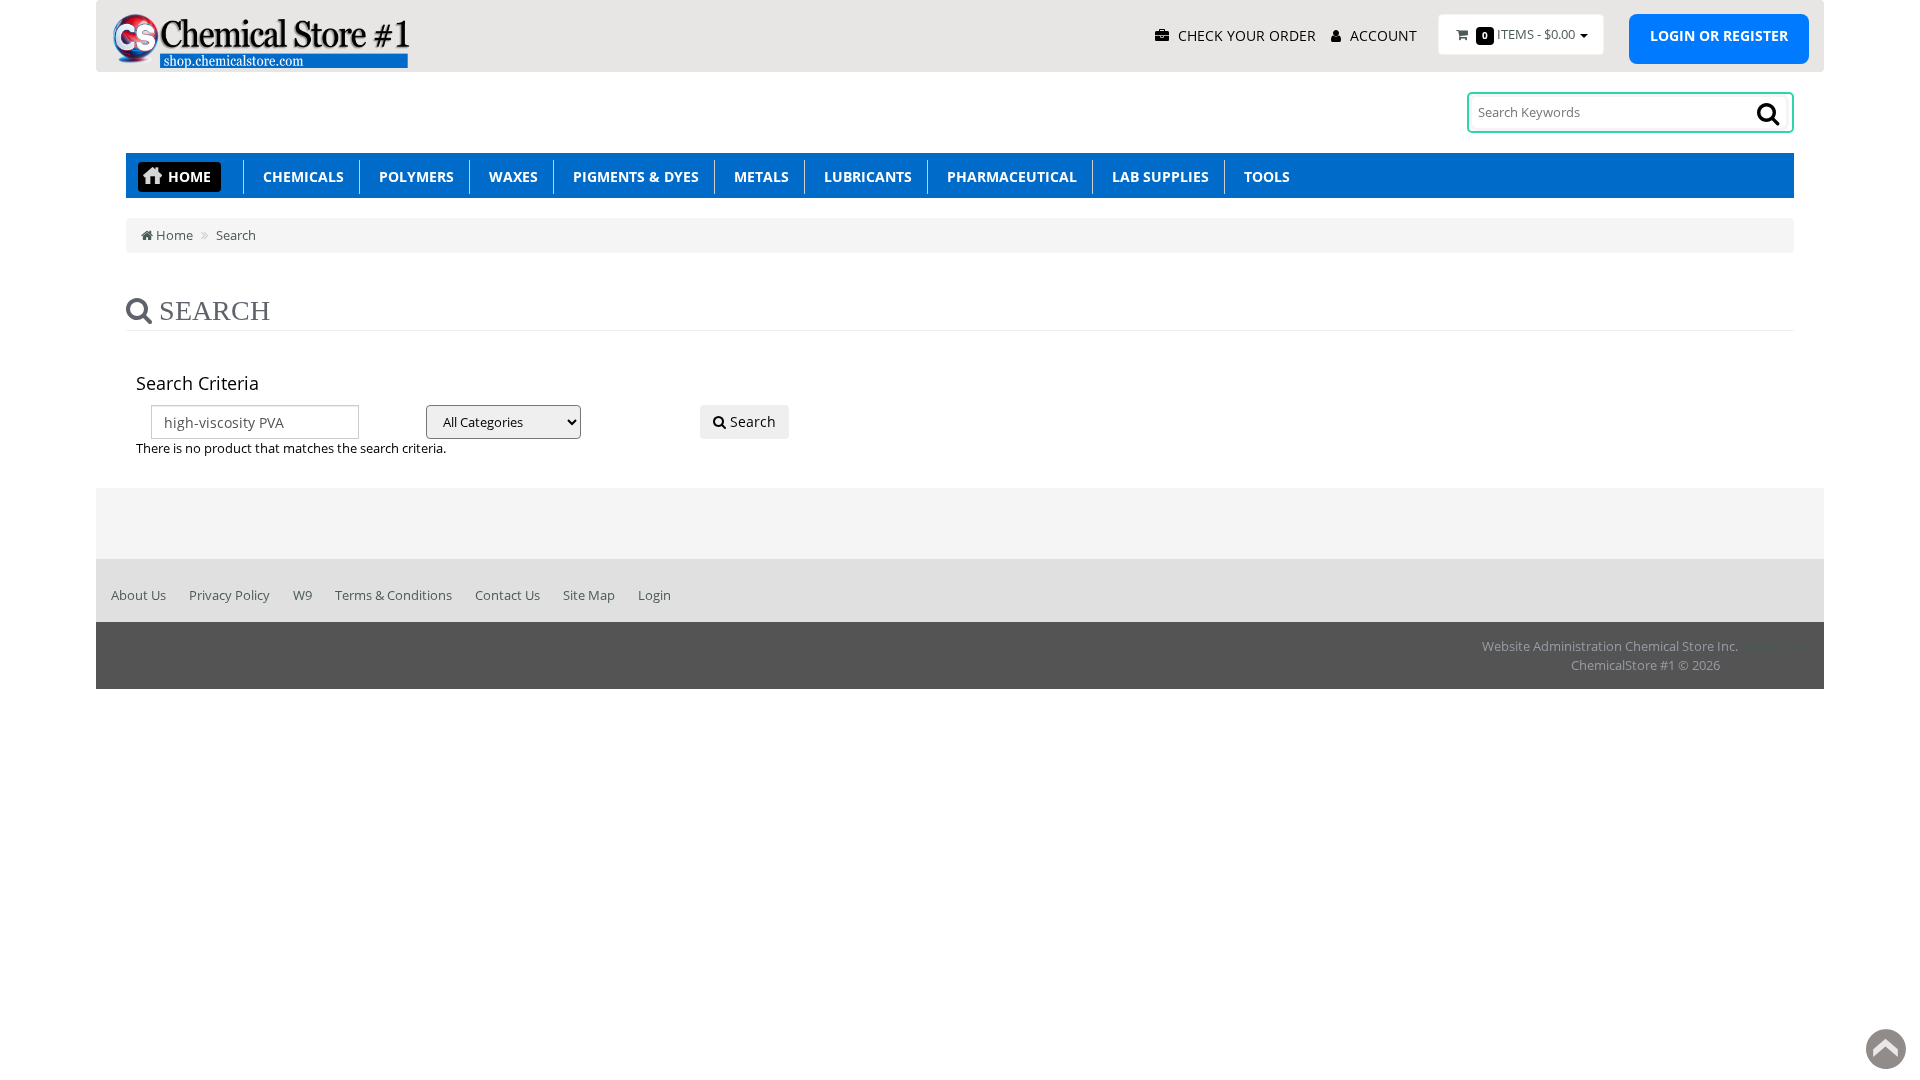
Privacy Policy (229, 595)
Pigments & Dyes (632, 176)
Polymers (412, 176)
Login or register (1719, 35)
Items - (1528, 34)
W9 (302, 595)
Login (654, 595)
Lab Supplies (1156, 176)
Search (236, 235)
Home (189, 176)
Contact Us (507, 595)
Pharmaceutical (1008, 176)
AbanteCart (1775, 646)
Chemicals (299, 176)
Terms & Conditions (393, 595)
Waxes (509, 176)
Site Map (589, 595)
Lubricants (864, 176)
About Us (138, 595)
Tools (1263, 176)
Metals (757, 176)
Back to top (1886, 1049)
